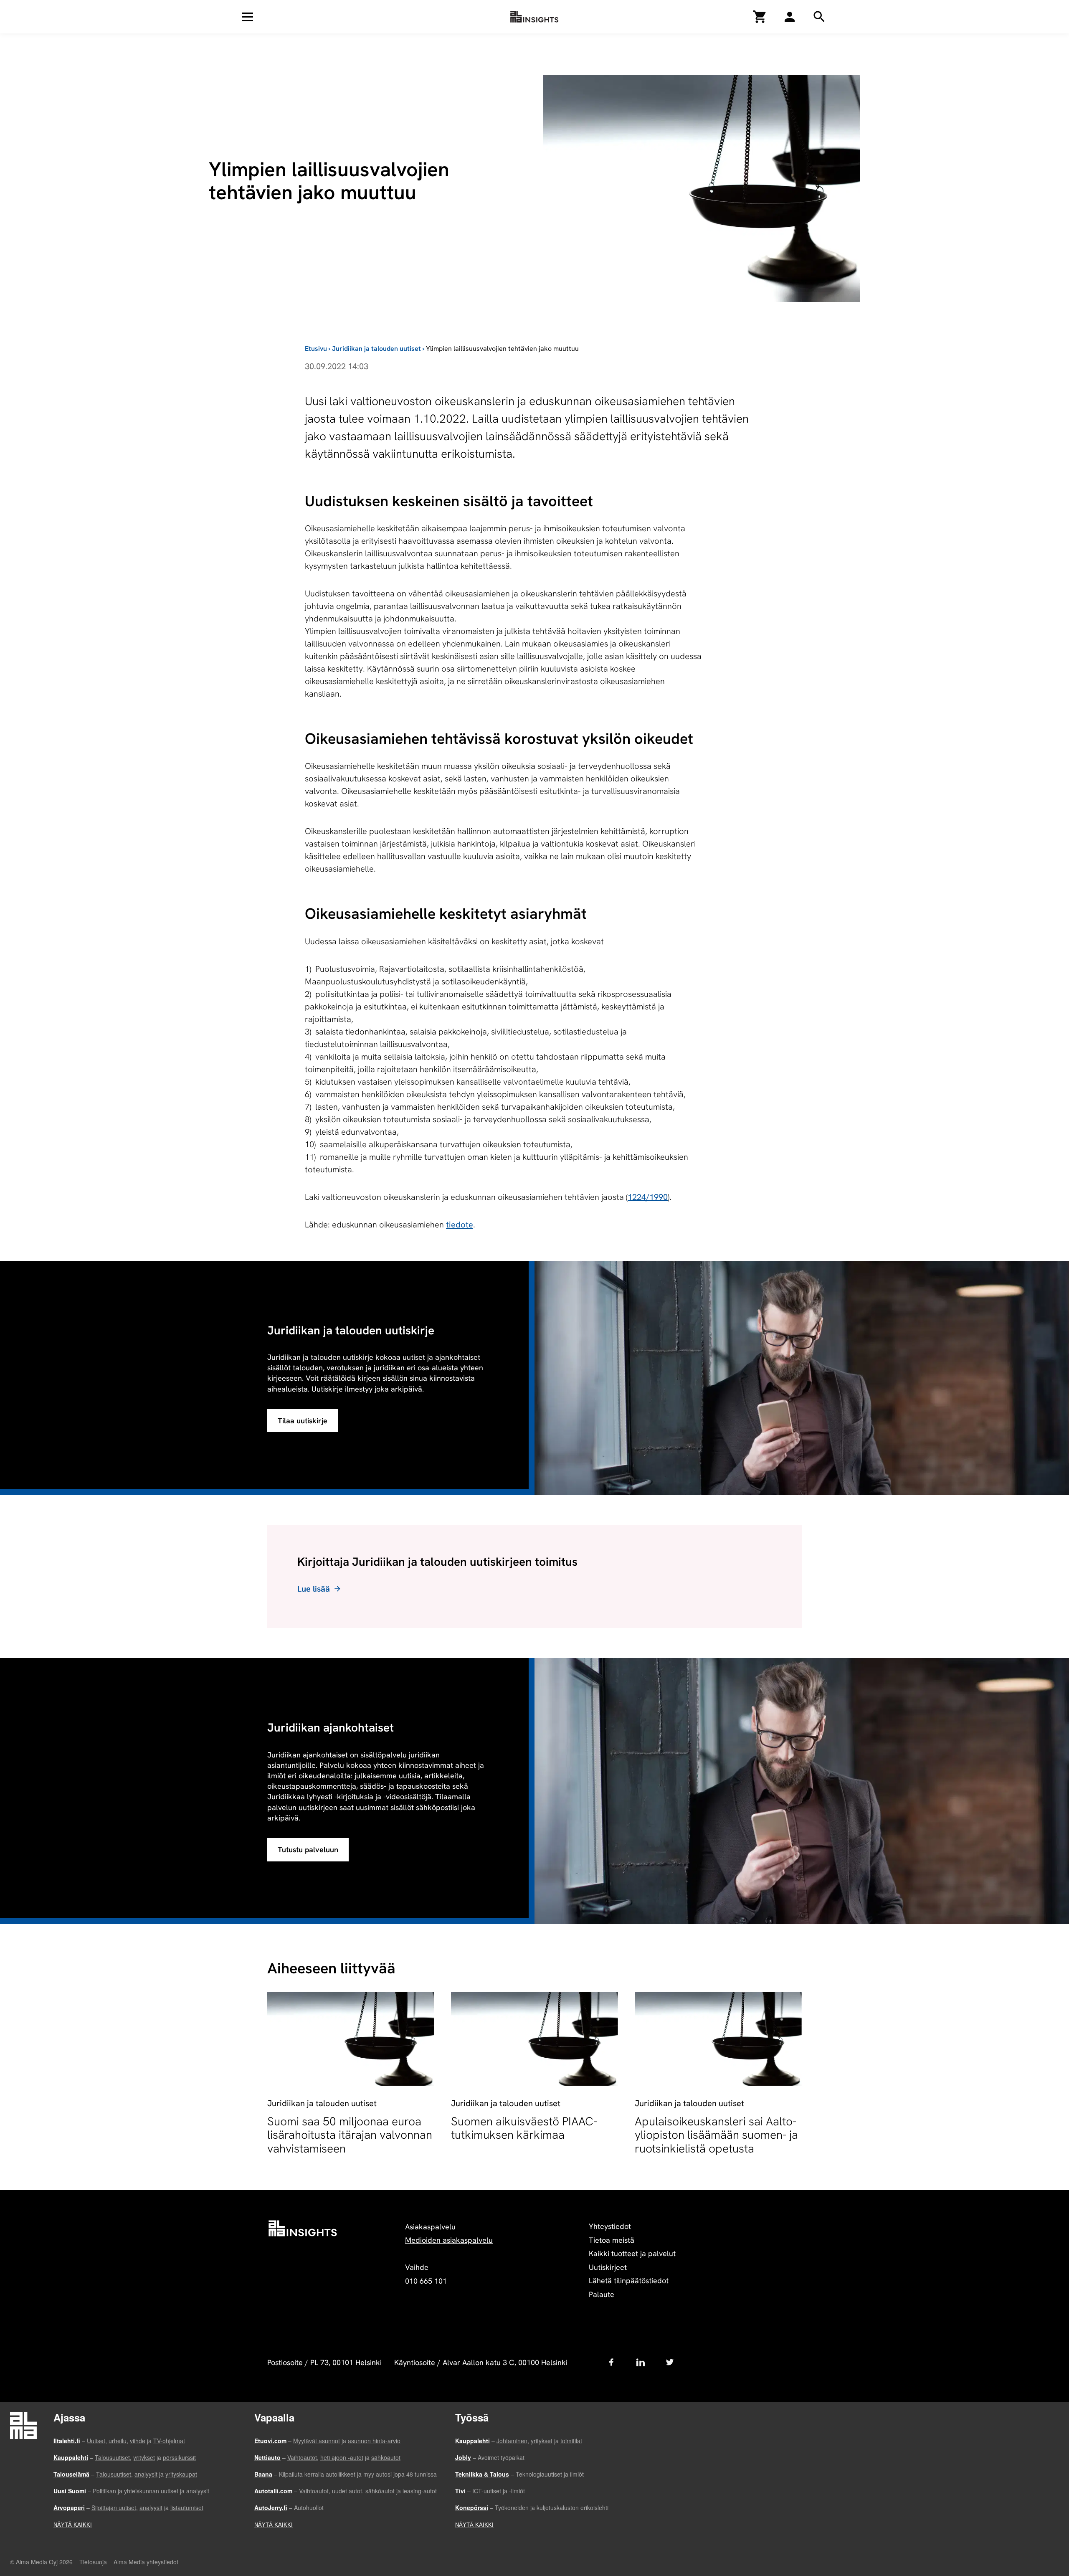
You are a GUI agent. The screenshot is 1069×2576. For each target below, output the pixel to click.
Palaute (602, 2294)
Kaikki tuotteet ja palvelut (632, 2253)
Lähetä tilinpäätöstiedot (629, 2281)
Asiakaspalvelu (430, 2227)
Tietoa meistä (612, 2240)
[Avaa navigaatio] (248, 17)
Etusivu (316, 349)
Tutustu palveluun (308, 1850)
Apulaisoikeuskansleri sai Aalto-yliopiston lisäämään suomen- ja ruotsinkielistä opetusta (716, 2135)
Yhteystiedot (610, 2226)
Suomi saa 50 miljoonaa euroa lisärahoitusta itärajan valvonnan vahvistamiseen (350, 2135)
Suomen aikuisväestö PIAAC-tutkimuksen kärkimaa (524, 2128)
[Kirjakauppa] (760, 17)
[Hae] (790, 17)
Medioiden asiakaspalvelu (449, 2240)
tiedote (460, 1225)
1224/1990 (648, 1197)
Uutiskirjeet (608, 2267)
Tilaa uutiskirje (303, 1421)
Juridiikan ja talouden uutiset (376, 349)
